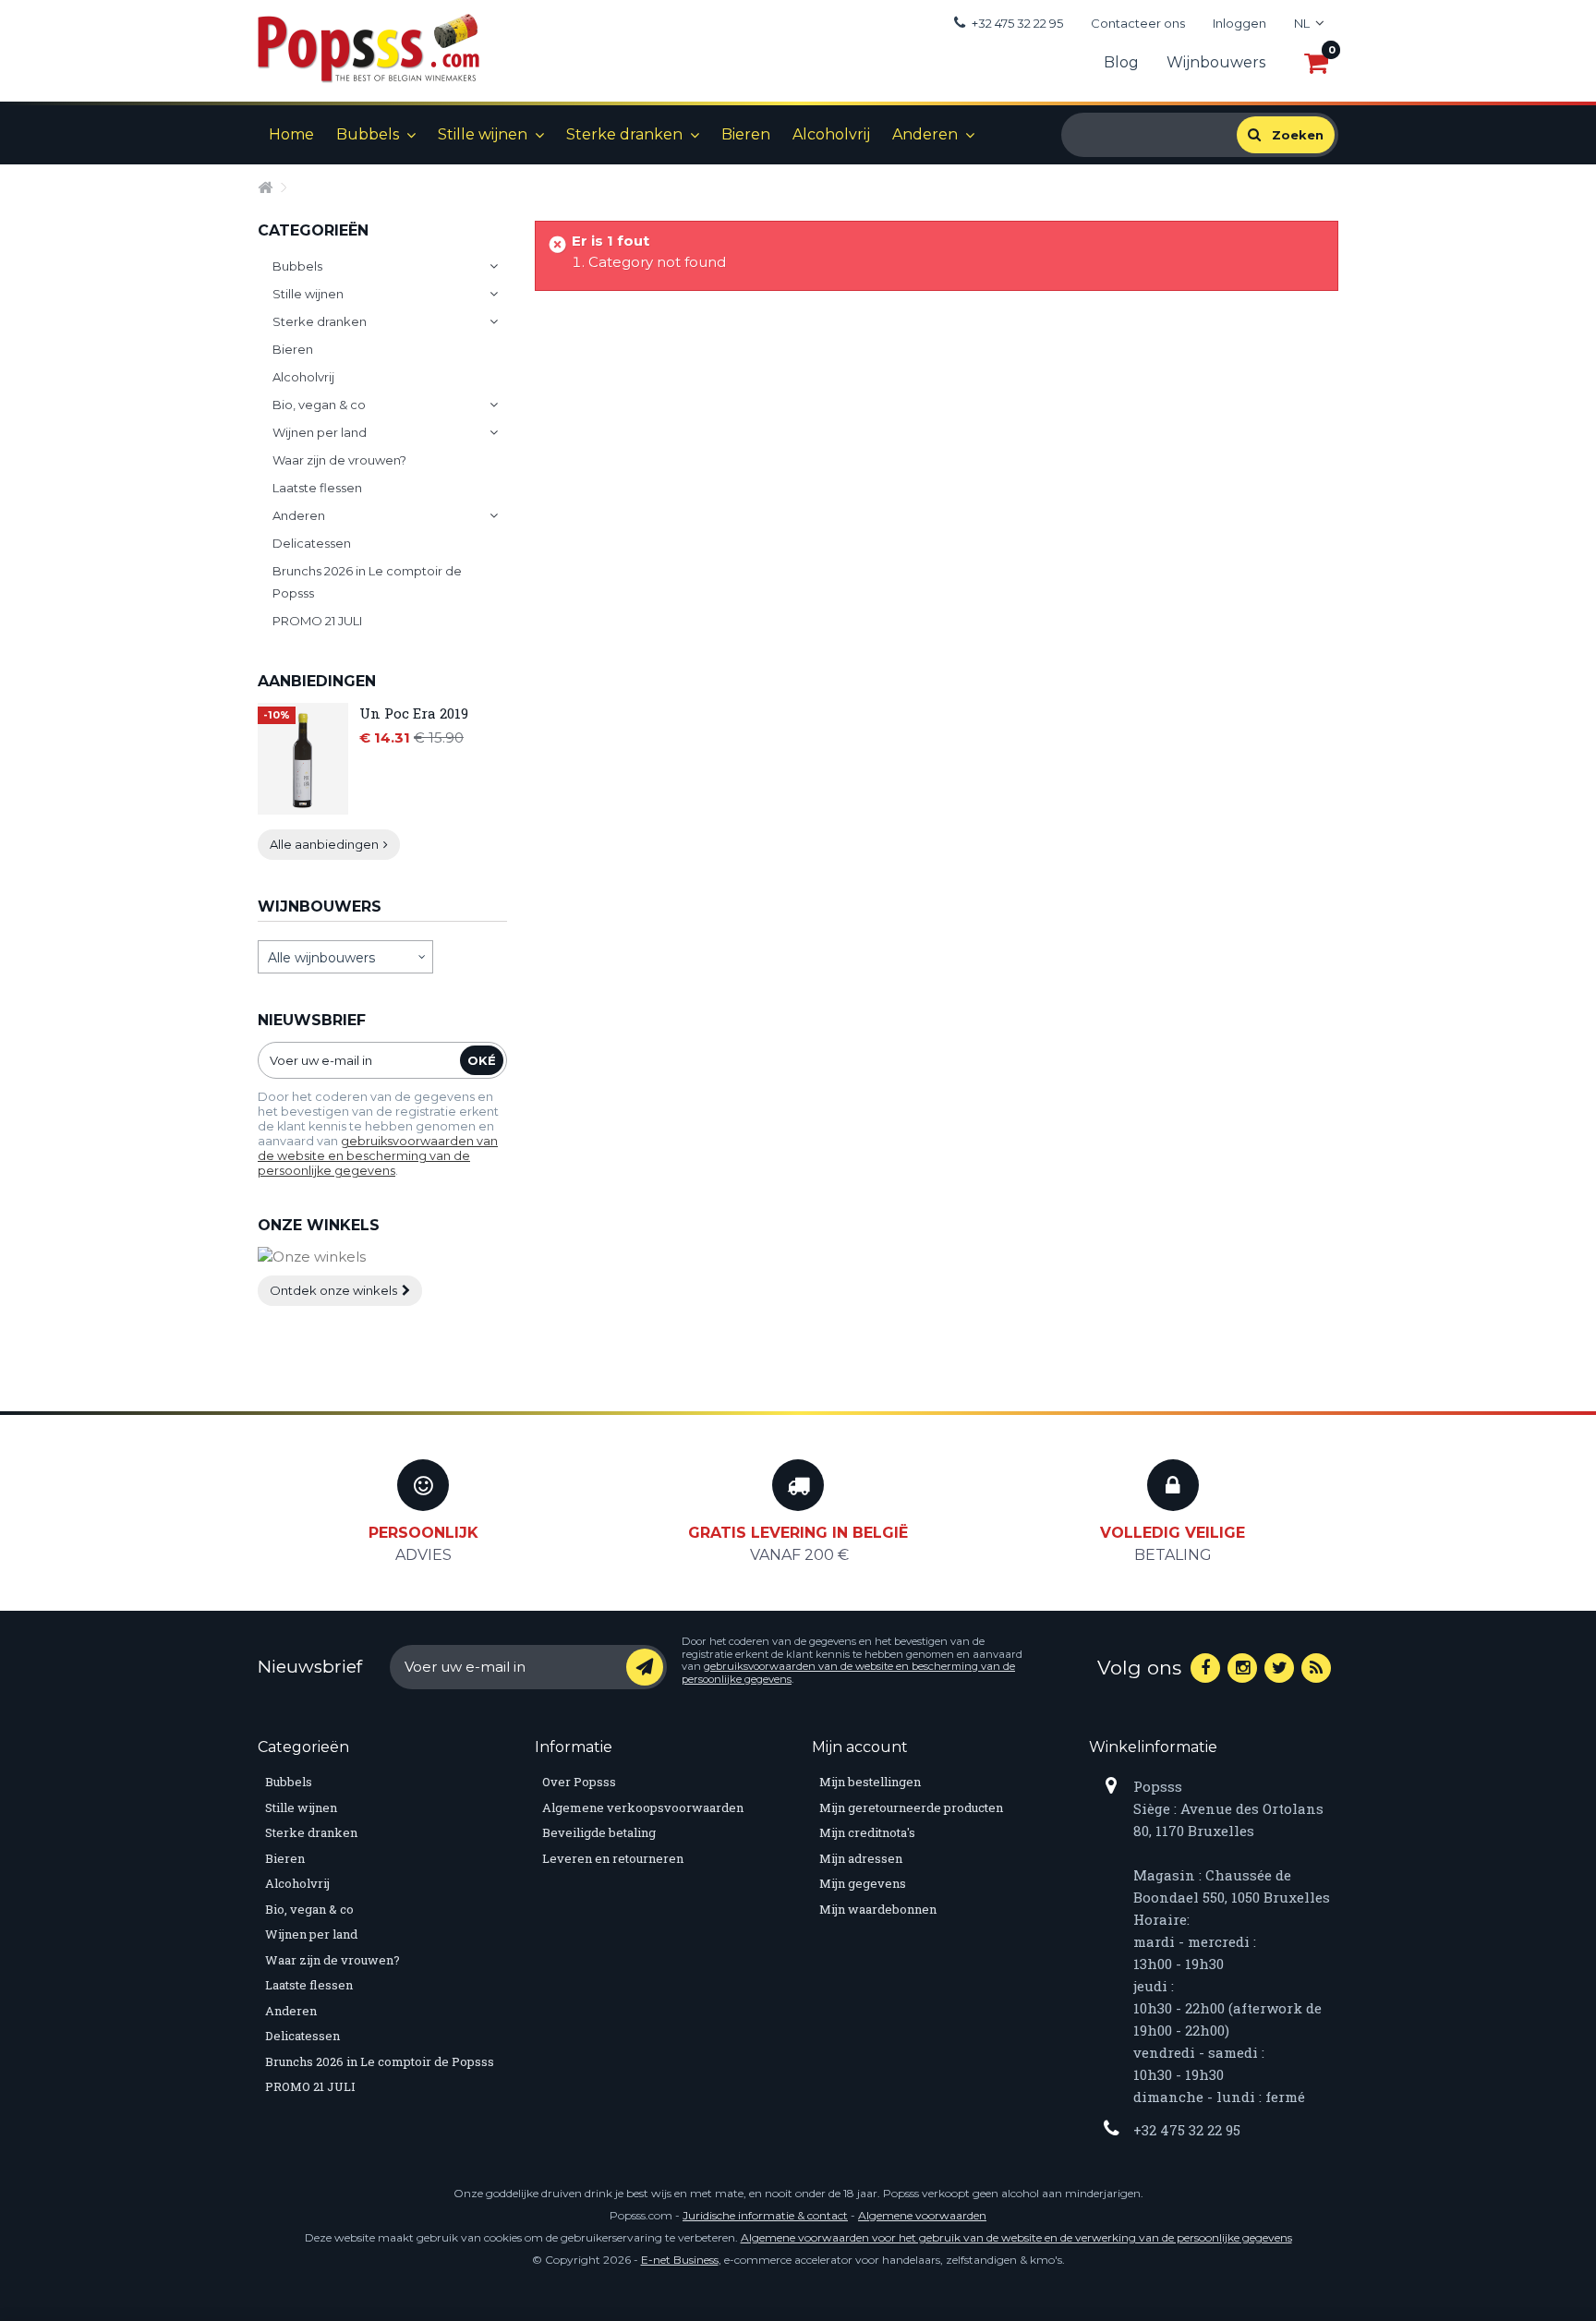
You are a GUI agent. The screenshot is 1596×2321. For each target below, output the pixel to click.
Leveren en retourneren (613, 1858)
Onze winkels (319, 1225)
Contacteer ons (1138, 23)
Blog (1121, 62)
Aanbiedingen (317, 681)
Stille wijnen (483, 134)
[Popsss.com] (369, 48)
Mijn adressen (861, 1858)
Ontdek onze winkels (333, 1290)
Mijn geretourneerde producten (911, 1807)
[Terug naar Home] (269, 187)
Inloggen (1239, 23)
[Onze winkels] (382, 1257)
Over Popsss (579, 1782)
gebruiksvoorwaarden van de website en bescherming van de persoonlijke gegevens (378, 1156)
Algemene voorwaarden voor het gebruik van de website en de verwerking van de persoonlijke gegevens (1016, 2237)
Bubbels (368, 134)
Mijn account (860, 1747)
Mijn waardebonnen (878, 1909)
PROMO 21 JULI (317, 621)
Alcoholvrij (831, 134)
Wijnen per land (320, 432)
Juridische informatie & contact (765, 2215)
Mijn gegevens (863, 1883)
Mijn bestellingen (870, 1782)
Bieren (746, 134)
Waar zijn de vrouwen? (339, 460)
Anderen (925, 134)
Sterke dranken (624, 134)
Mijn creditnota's (867, 1832)
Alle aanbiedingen (324, 844)
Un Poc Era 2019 (414, 713)
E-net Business (680, 2260)
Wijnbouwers (1216, 62)
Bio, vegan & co (319, 405)
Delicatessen (312, 543)
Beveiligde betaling (599, 1832)
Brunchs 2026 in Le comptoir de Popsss (367, 582)
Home (291, 134)
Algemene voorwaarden (922, 2215)
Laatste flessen (317, 488)
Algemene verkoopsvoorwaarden (643, 1807)
